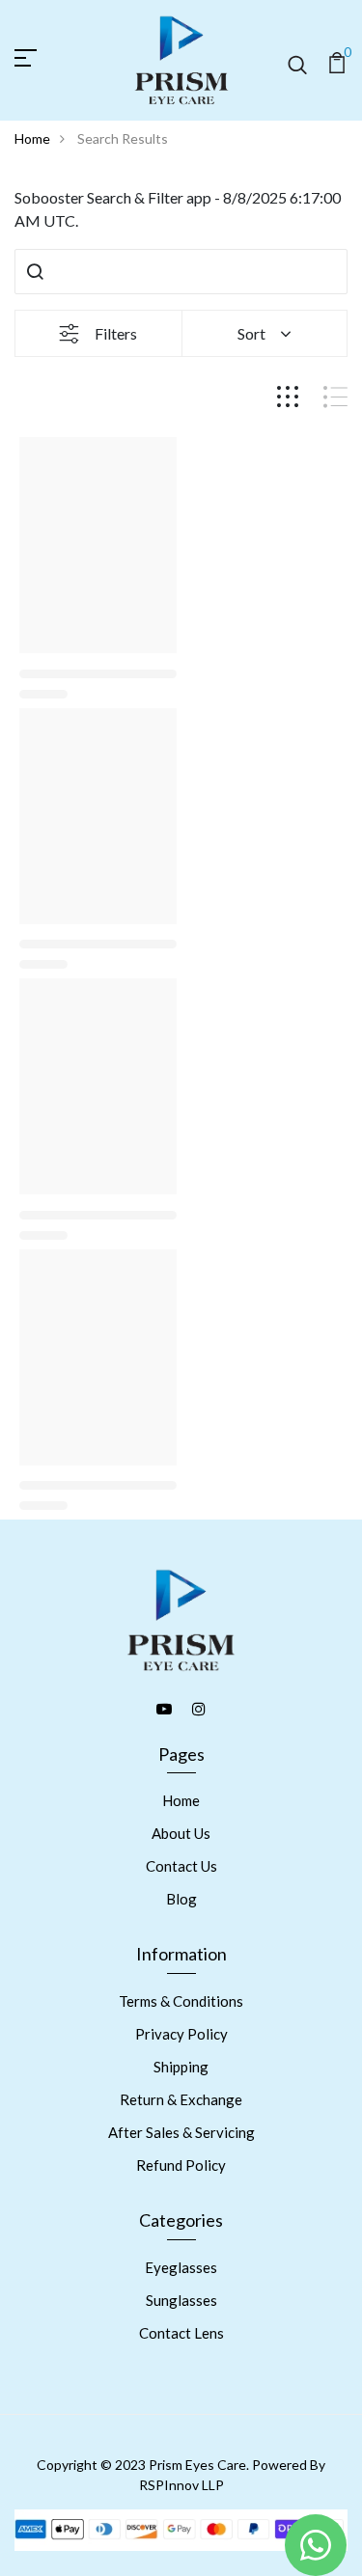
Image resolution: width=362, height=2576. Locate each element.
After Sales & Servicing (181, 2132)
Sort (251, 333)
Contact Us (181, 1866)
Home (32, 138)
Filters (116, 333)
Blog (181, 1899)
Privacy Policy (181, 2034)
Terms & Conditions (181, 2001)
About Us (181, 1833)
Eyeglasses (181, 2267)
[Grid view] (288, 397)
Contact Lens (181, 2333)
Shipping (181, 2067)
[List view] (335, 397)
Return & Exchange (181, 2099)
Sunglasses (181, 2300)
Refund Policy (181, 2165)
